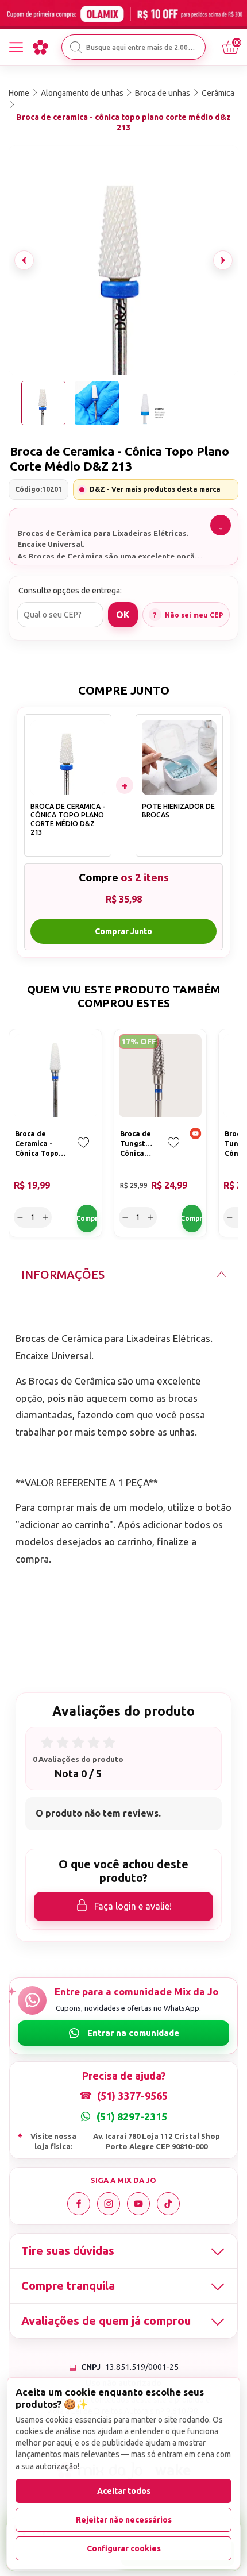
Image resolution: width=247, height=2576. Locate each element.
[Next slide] (223, 260)
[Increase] (45, 1217)
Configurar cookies (124, 2548)
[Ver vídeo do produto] (196, 1135)
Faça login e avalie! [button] (133, 1906)
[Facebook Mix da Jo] (79, 2204)
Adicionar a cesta (87, 1218)
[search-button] (76, 47)
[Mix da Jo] (40, 47)
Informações (63, 1274)
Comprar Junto (123, 931)
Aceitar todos (124, 2491)
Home (19, 93)
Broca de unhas (163, 93)
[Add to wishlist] (83, 1151)
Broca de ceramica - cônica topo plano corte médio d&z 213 (123, 122)
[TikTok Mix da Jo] (168, 2204)
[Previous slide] (24, 260)
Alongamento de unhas (82, 93)
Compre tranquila (68, 2286)
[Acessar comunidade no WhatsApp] (123, 2033)
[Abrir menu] (16, 47)
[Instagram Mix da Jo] (109, 2204)
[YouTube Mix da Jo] (138, 2204)
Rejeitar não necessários (124, 2520)
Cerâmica (218, 93)
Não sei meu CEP (194, 615)
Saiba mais (221, 525)
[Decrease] (20, 1217)
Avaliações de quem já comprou (106, 2321)
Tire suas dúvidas (68, 2251)
